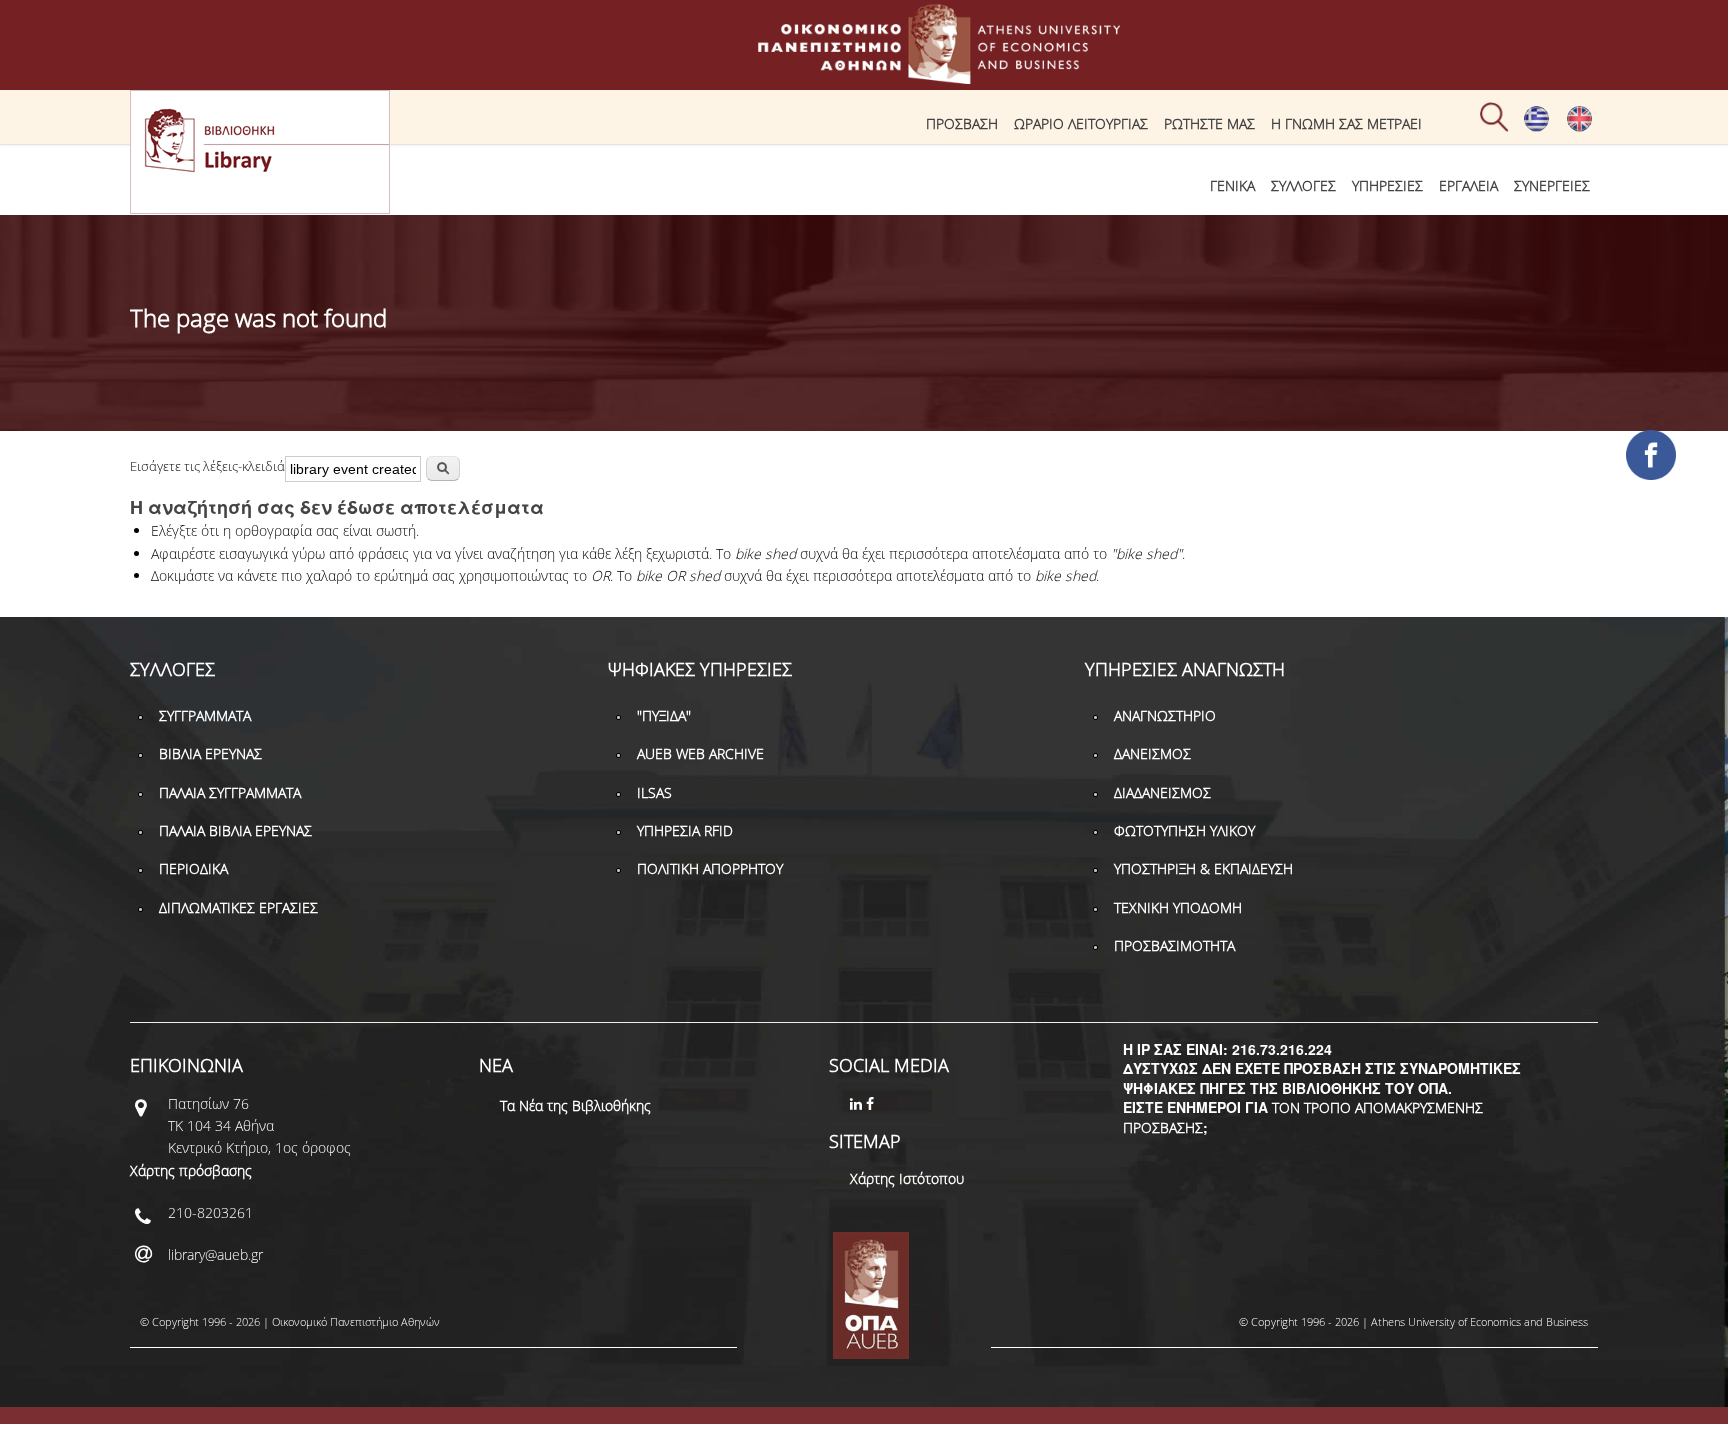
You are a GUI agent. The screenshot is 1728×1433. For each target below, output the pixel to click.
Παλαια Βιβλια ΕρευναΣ (235, 830)
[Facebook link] (872, 1103)
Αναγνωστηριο (1165, 715)
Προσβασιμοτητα (1174, 945)
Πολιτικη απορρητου (710, 868)
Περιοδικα (193, 868)
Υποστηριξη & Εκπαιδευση (1203, 868)
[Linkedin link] (858, 1103)
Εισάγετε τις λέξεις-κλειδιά (207, 466)
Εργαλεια (1468, 185)
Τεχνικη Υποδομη (1178, 907)
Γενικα (1232, 185)
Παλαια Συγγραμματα (230, 792)
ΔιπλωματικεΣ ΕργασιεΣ (238, 907)
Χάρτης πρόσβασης (191, 1170)
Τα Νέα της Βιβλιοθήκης (575, 1105)
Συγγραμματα (205, 715)
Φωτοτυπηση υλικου (1184, 830)
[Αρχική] (864, 74)
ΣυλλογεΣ (1303, 185)
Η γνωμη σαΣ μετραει (1346, 123)
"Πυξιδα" (664, 715)
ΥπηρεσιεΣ (1387, 185)
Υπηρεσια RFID (685, 830)
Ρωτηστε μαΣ (1209, 123)
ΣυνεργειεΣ (1552, 185)
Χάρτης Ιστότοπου (907, 1178)
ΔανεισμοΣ (1152, 753)
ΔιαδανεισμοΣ (1162, 792)
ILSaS (654, 792)
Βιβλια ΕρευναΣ (210, 753)
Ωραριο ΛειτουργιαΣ (1081, 123)
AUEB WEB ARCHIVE (700, 753)
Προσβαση (962, 123)
